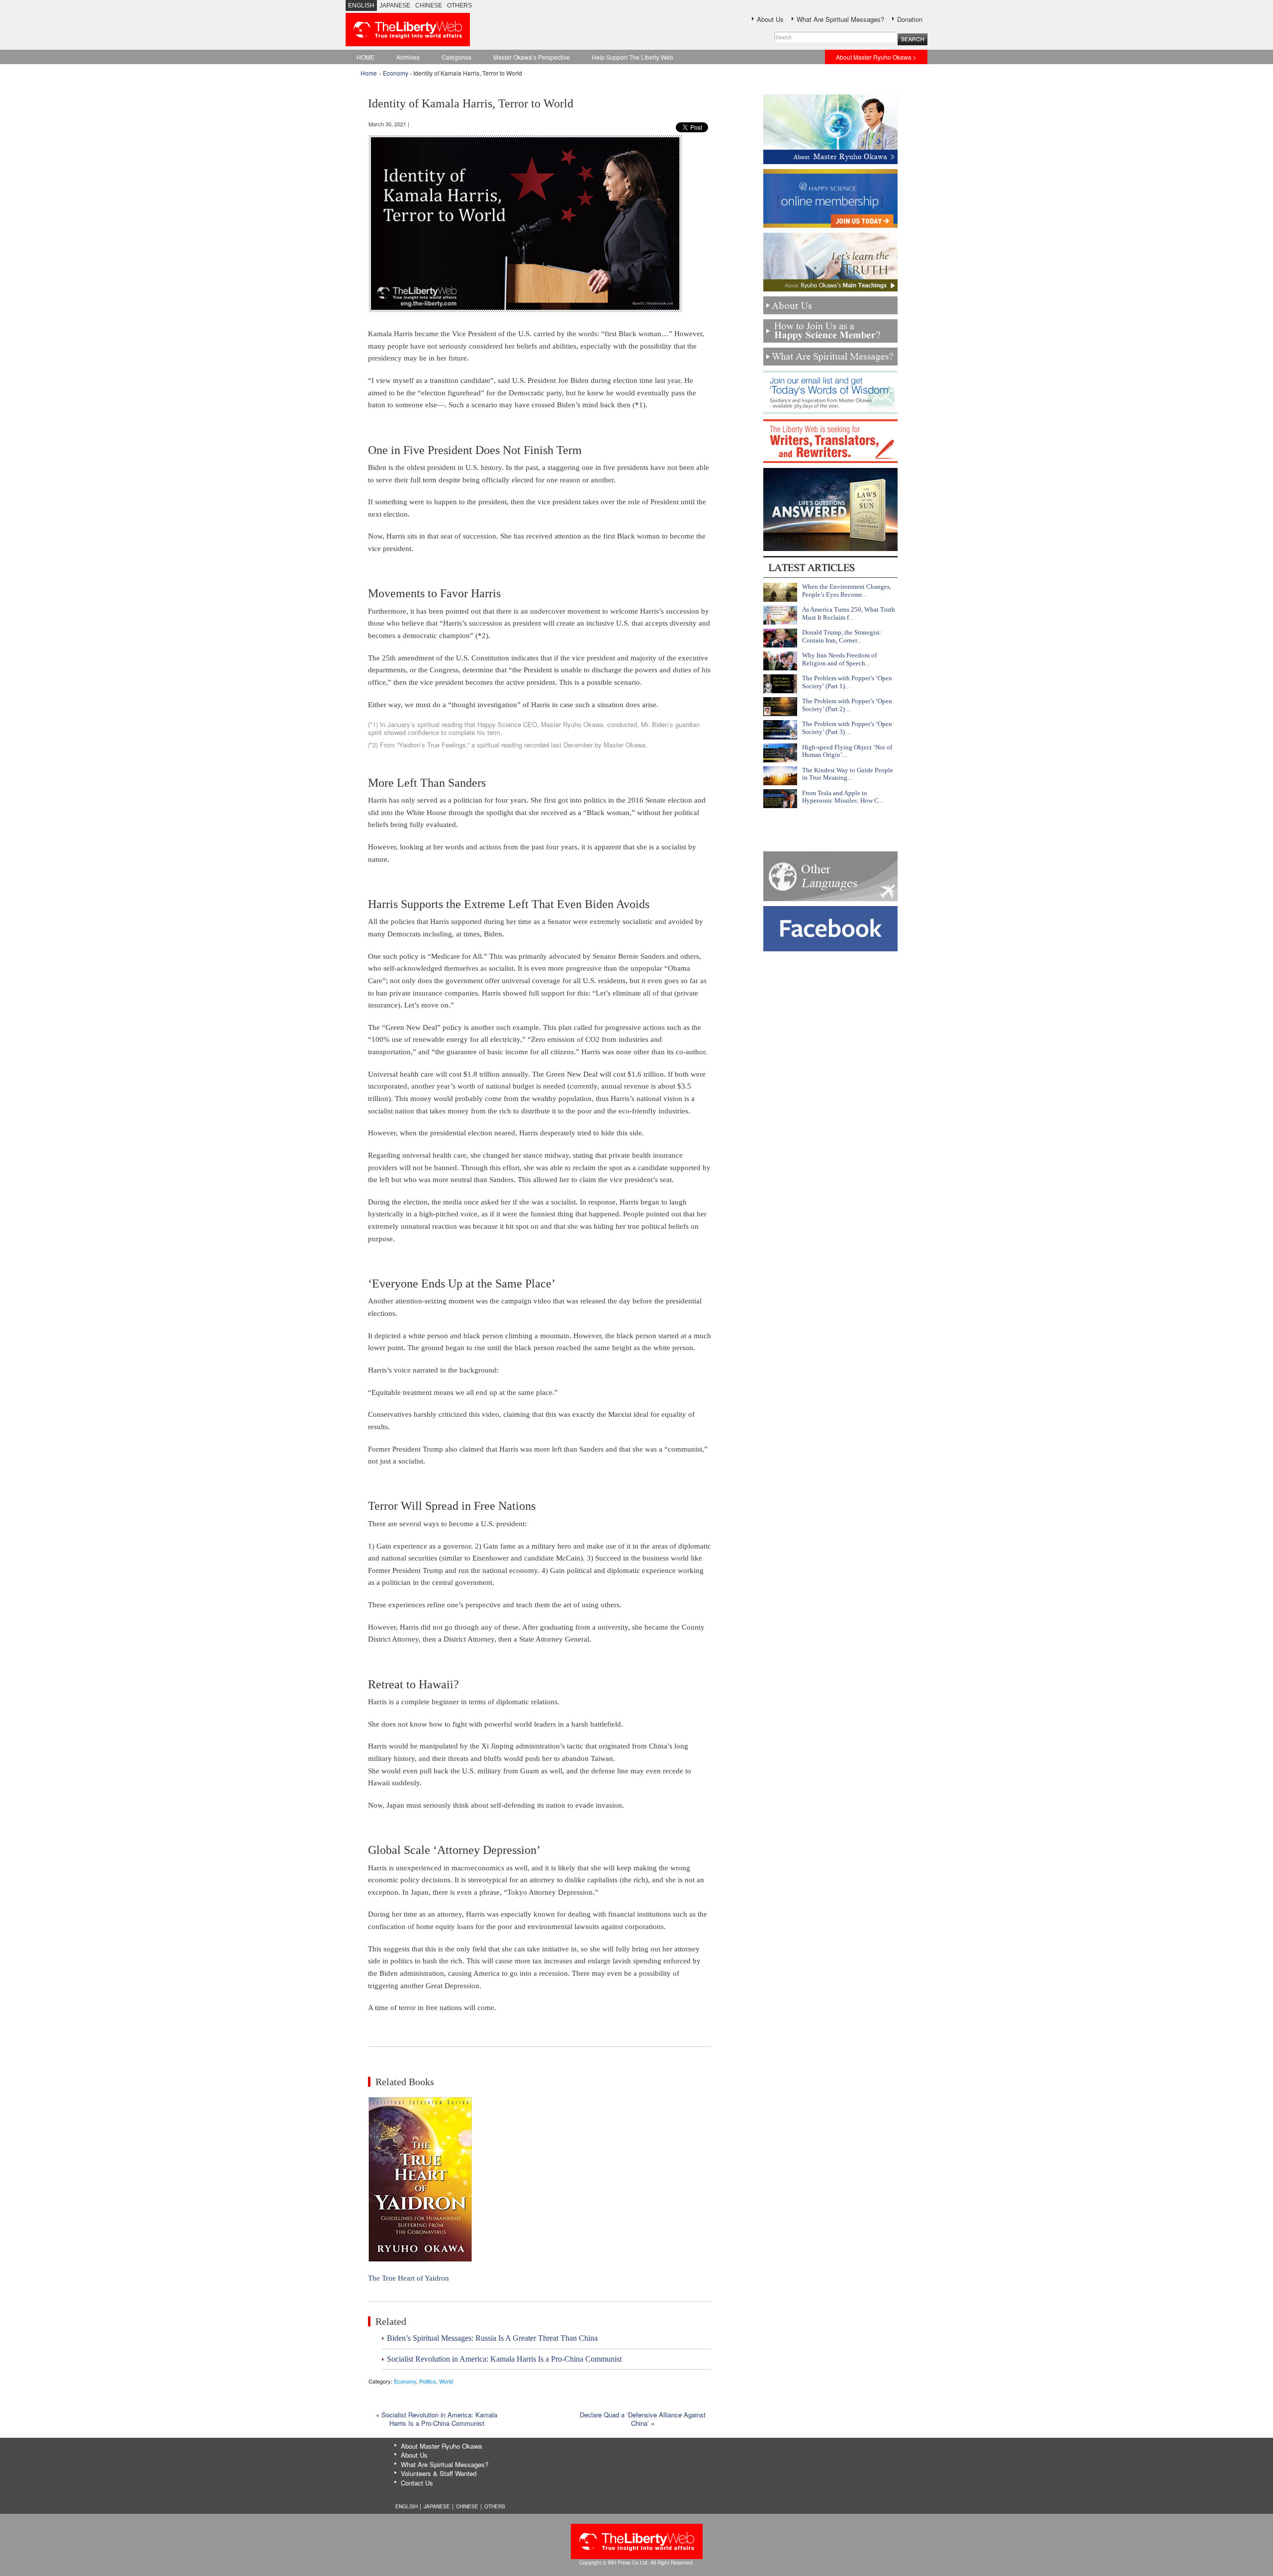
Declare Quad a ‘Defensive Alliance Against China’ (643, 2419)
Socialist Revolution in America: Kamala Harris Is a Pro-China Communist (504, 2359)
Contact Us (417, 2483)
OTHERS (459, 5)
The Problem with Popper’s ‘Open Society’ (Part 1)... (847, 682)
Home (369, 73)
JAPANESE (395, 5)
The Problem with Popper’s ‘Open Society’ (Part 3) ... (847, 728)
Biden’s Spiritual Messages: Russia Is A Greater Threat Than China (492, 2338)
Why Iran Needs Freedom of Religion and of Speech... (839, 659)
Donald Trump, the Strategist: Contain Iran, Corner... (842, 636)
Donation (910, 19)
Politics (428, 2381)
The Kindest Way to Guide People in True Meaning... (848, 774)
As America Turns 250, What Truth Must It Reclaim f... (849, 613)
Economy (396, 73)
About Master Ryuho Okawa (441, 2446)
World (446, 2381)
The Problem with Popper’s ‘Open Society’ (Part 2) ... (847, 705)
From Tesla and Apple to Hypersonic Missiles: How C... (843, 797)
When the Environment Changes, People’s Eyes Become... (847, 591)
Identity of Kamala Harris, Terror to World (471, 103)
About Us (770, 19)
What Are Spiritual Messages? (840, 19)
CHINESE (429, 5)
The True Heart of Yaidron (409, 2278)
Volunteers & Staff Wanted (439, 2473)
